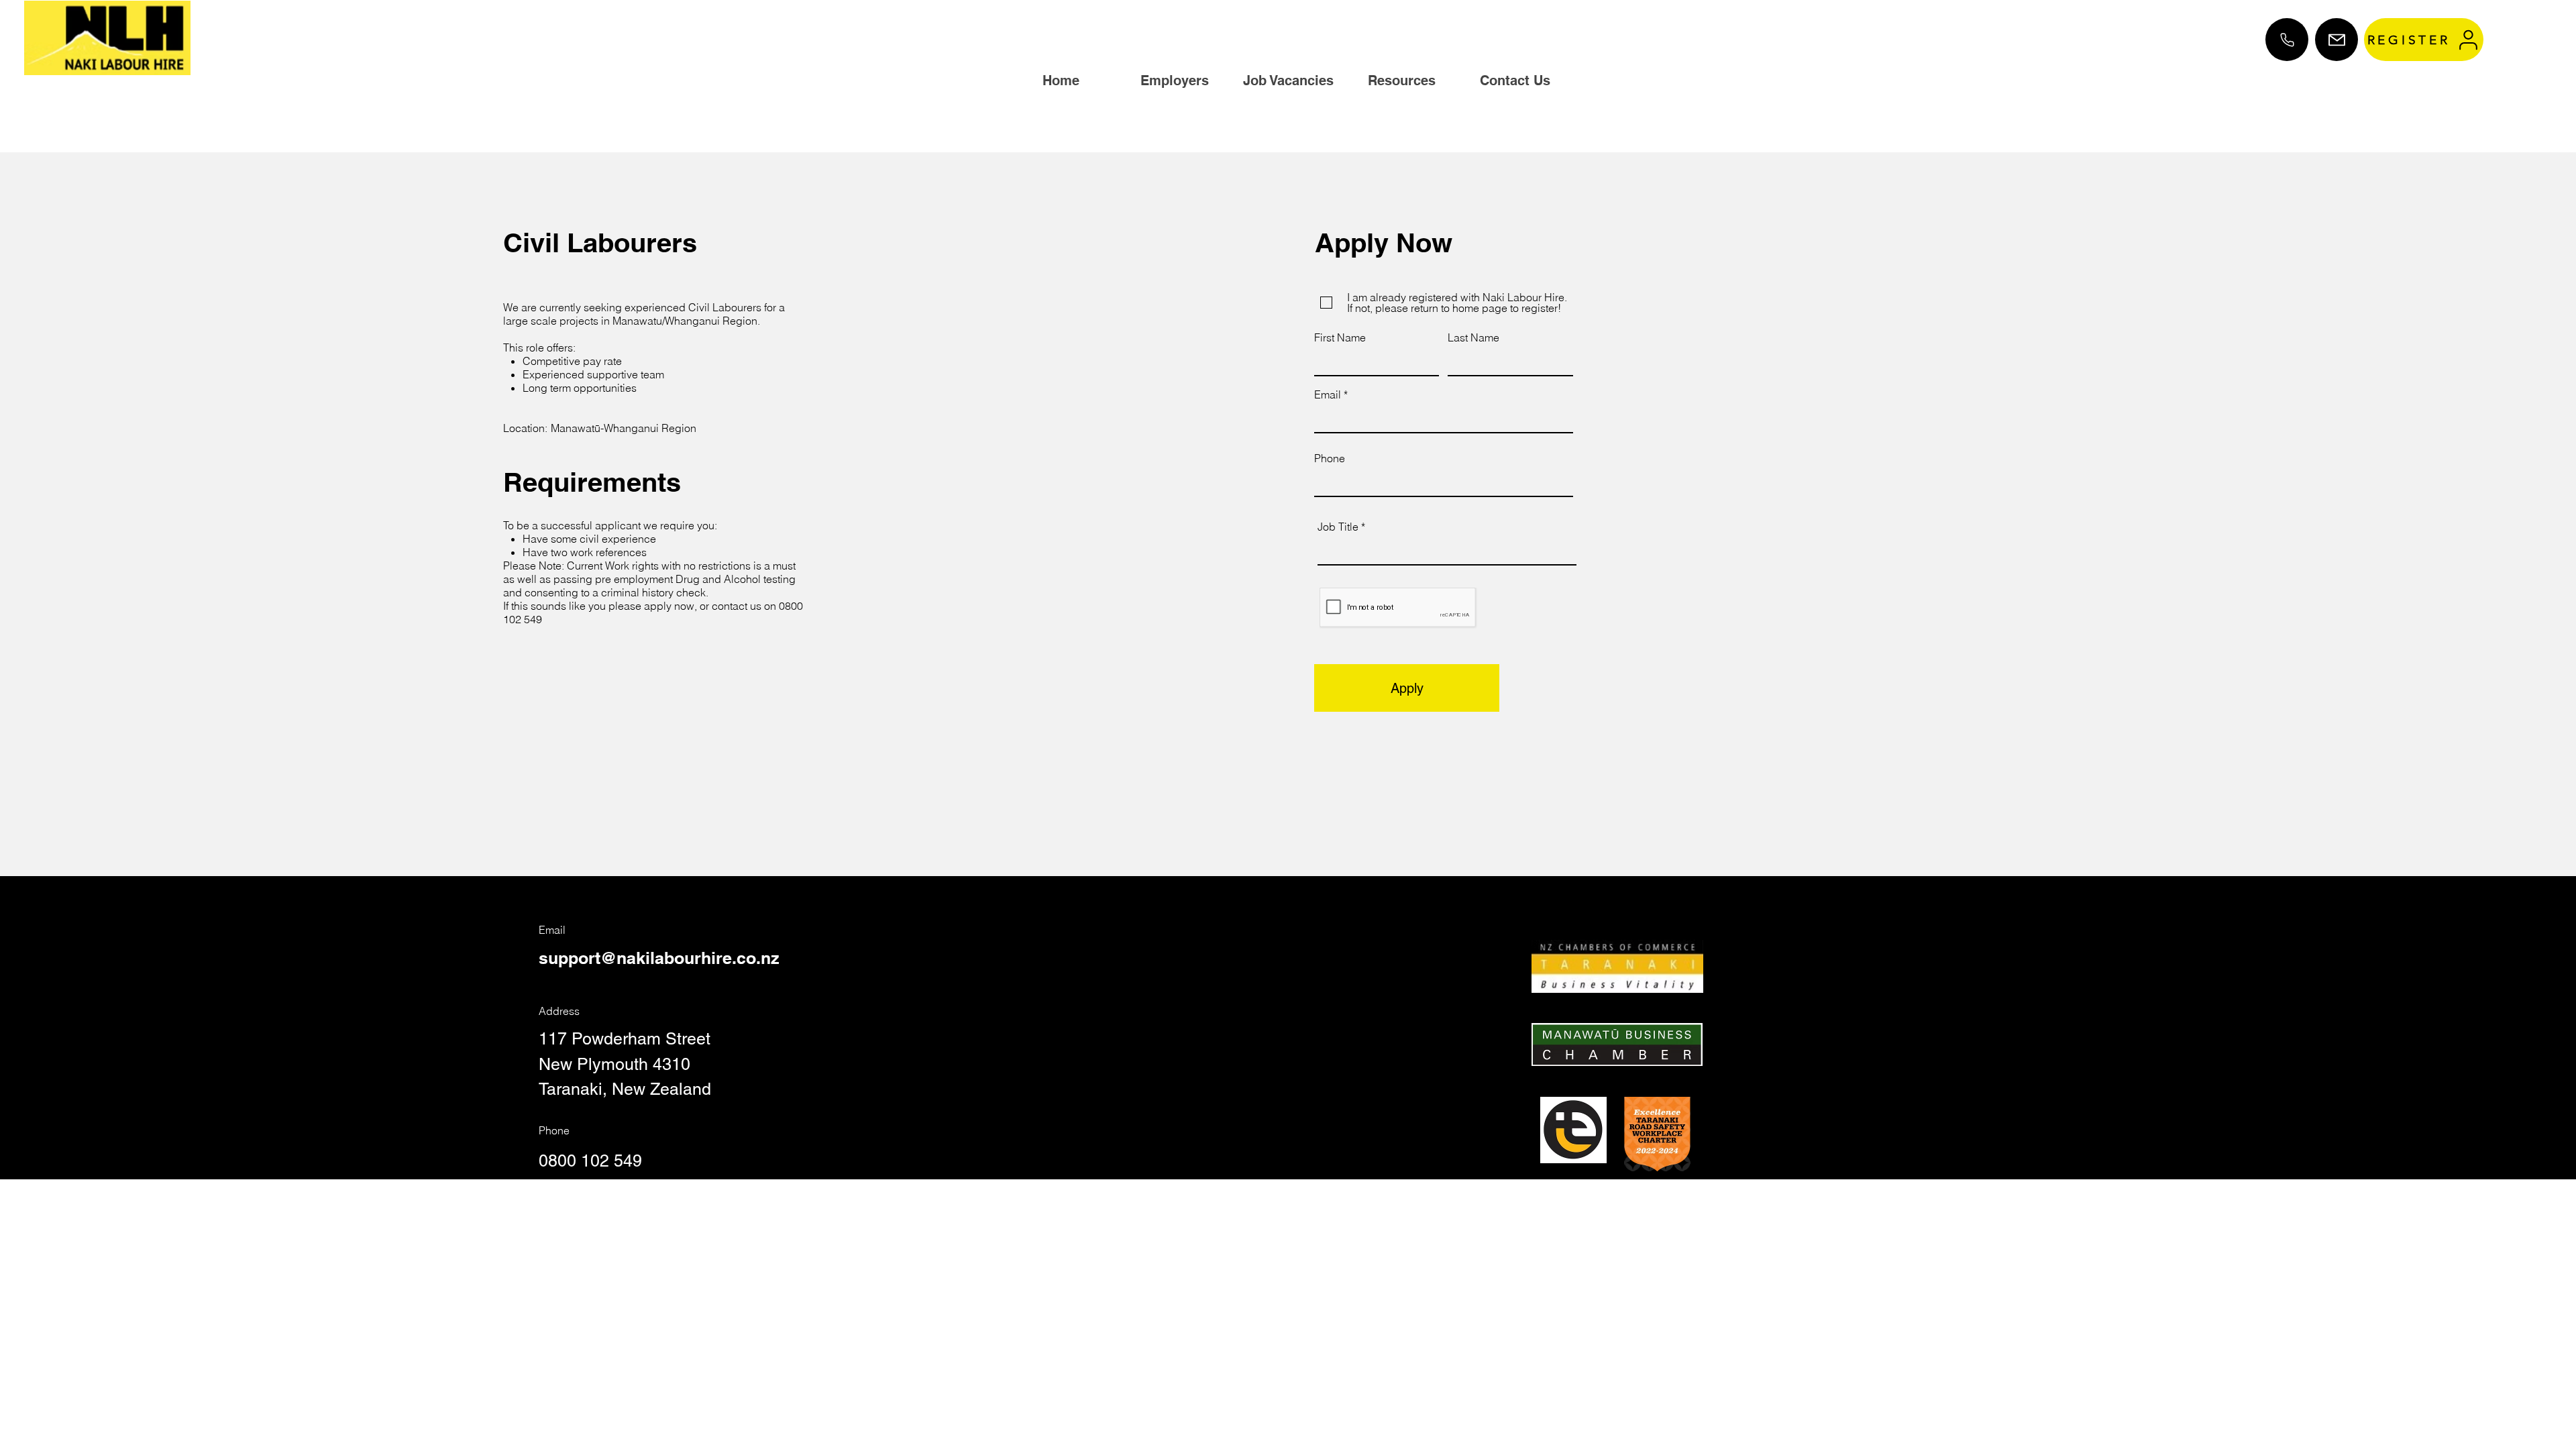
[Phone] (2287, 40)
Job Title (1338, 527)
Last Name (1473, 337)
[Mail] (2337, 40)
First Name (1340, 337)
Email (1328, 394)
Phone (1330, 458)
